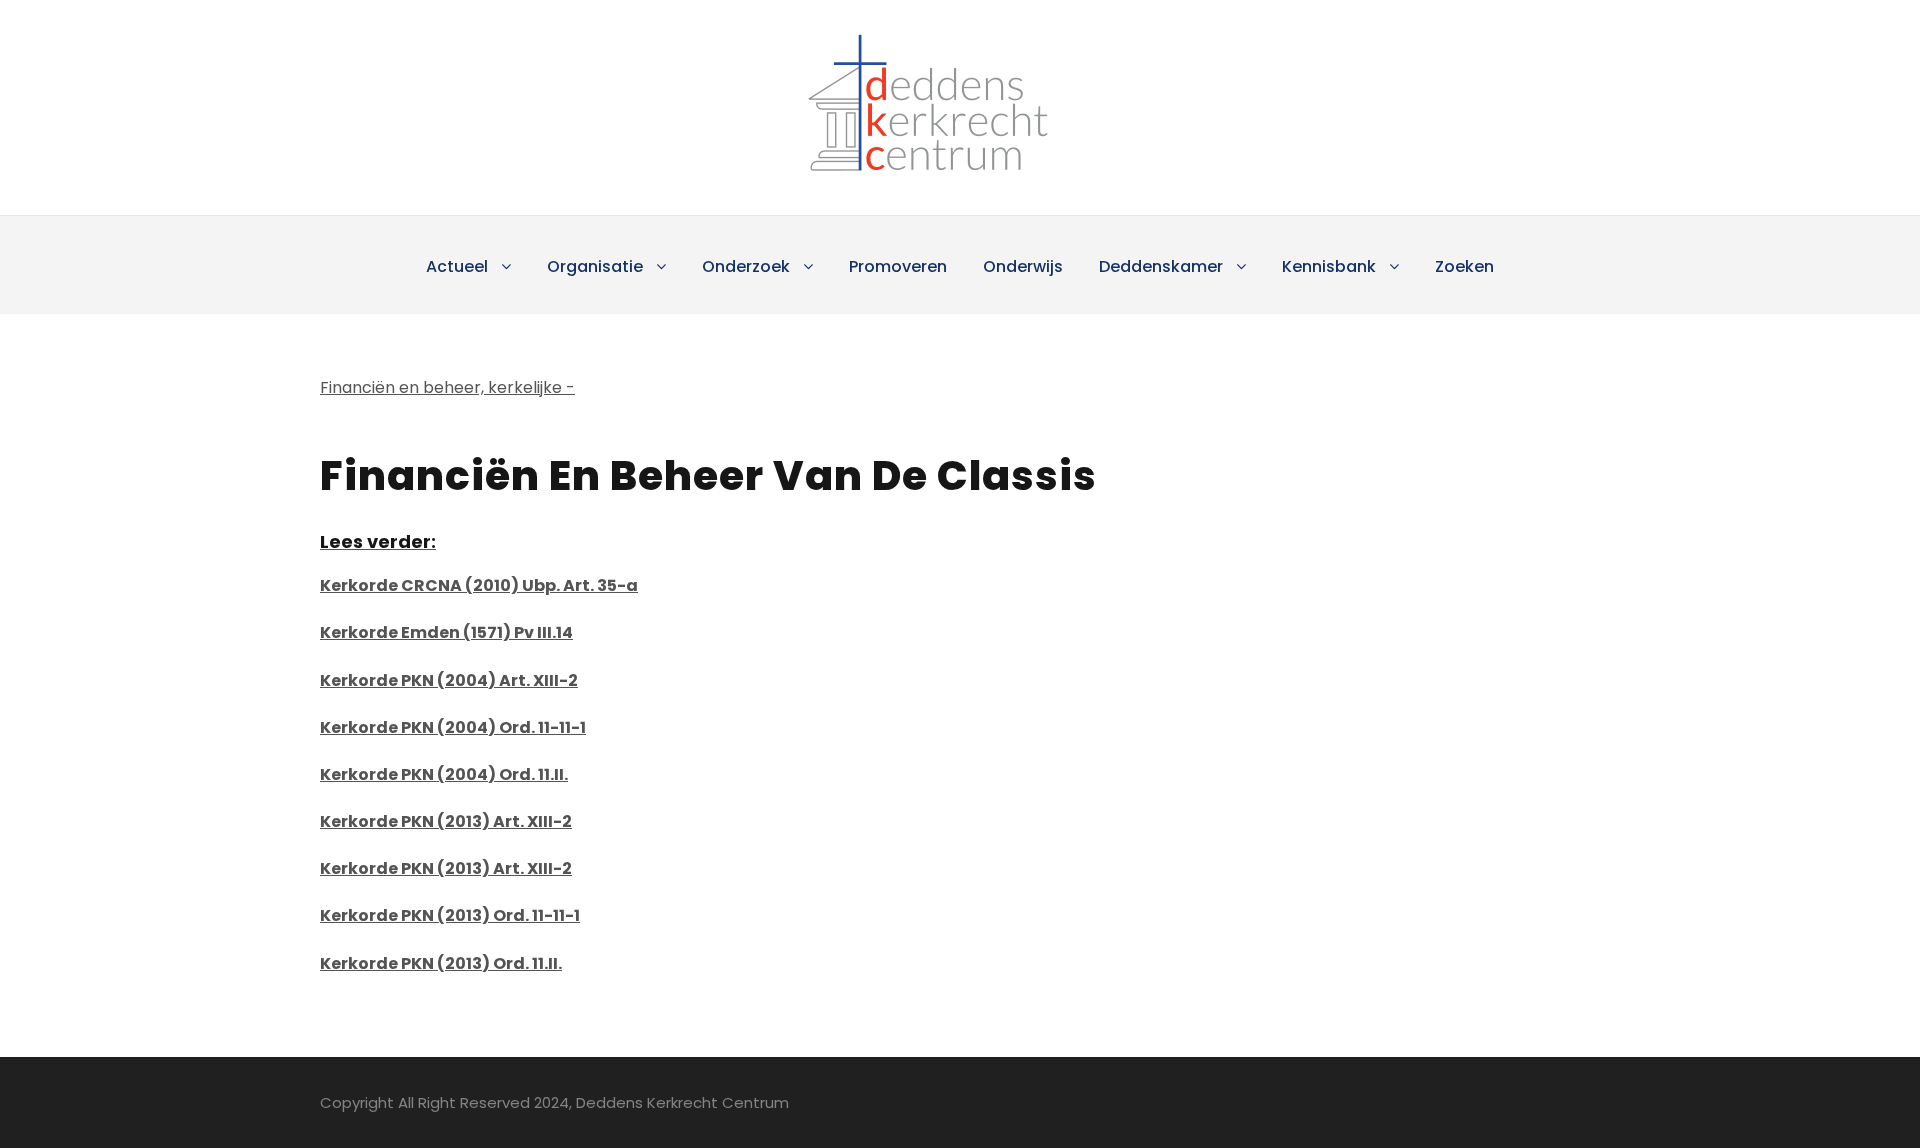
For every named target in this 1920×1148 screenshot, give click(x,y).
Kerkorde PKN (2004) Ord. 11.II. (444, 774)
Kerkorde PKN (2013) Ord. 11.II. (441, 963)
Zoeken (1464, 266)
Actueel (457, 266)
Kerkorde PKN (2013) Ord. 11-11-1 (450, 915)
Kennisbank (1329, 266)
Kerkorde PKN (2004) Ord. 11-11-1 (453, 727)
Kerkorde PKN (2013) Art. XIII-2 (446, 821)
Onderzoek (746, 266)
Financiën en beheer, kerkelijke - (447, 387)
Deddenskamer (1161, 266)
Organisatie (595, 266)
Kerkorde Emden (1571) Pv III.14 (446, 632)
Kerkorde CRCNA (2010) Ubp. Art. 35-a (479, 585)
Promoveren (898, 266)
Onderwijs (1023, 266)
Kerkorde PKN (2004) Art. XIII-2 (449, 680)
